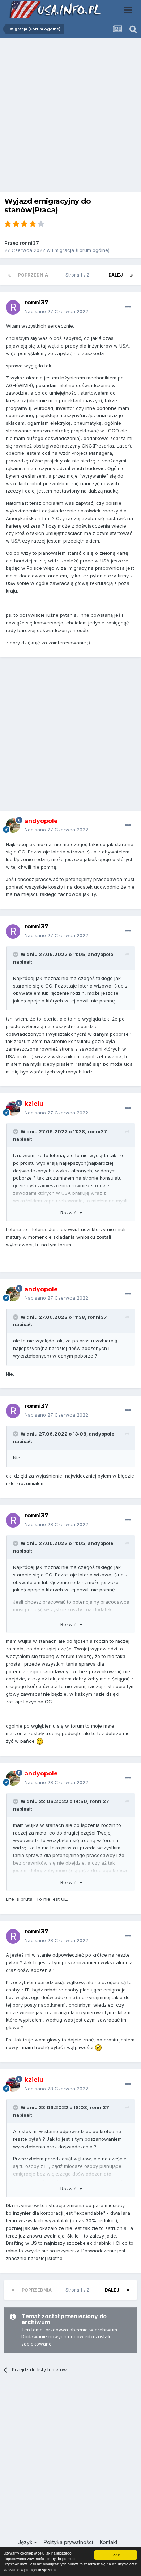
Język (26, 2542)
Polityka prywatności (68, 2542)
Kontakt (109, 2542)
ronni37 (29, 243)
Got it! (116, 2555)
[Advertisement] (70, 117)
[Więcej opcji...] (128, 307)
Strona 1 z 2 (78, 275)
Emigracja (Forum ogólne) (81, 250)
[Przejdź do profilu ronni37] (13, 307)
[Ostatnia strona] (132, 275)
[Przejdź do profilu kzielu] (13, 1109)
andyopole (101, 954)
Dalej (116, 275)
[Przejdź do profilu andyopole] (13, 826)
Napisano (56, 311)
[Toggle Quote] (16, 954)
